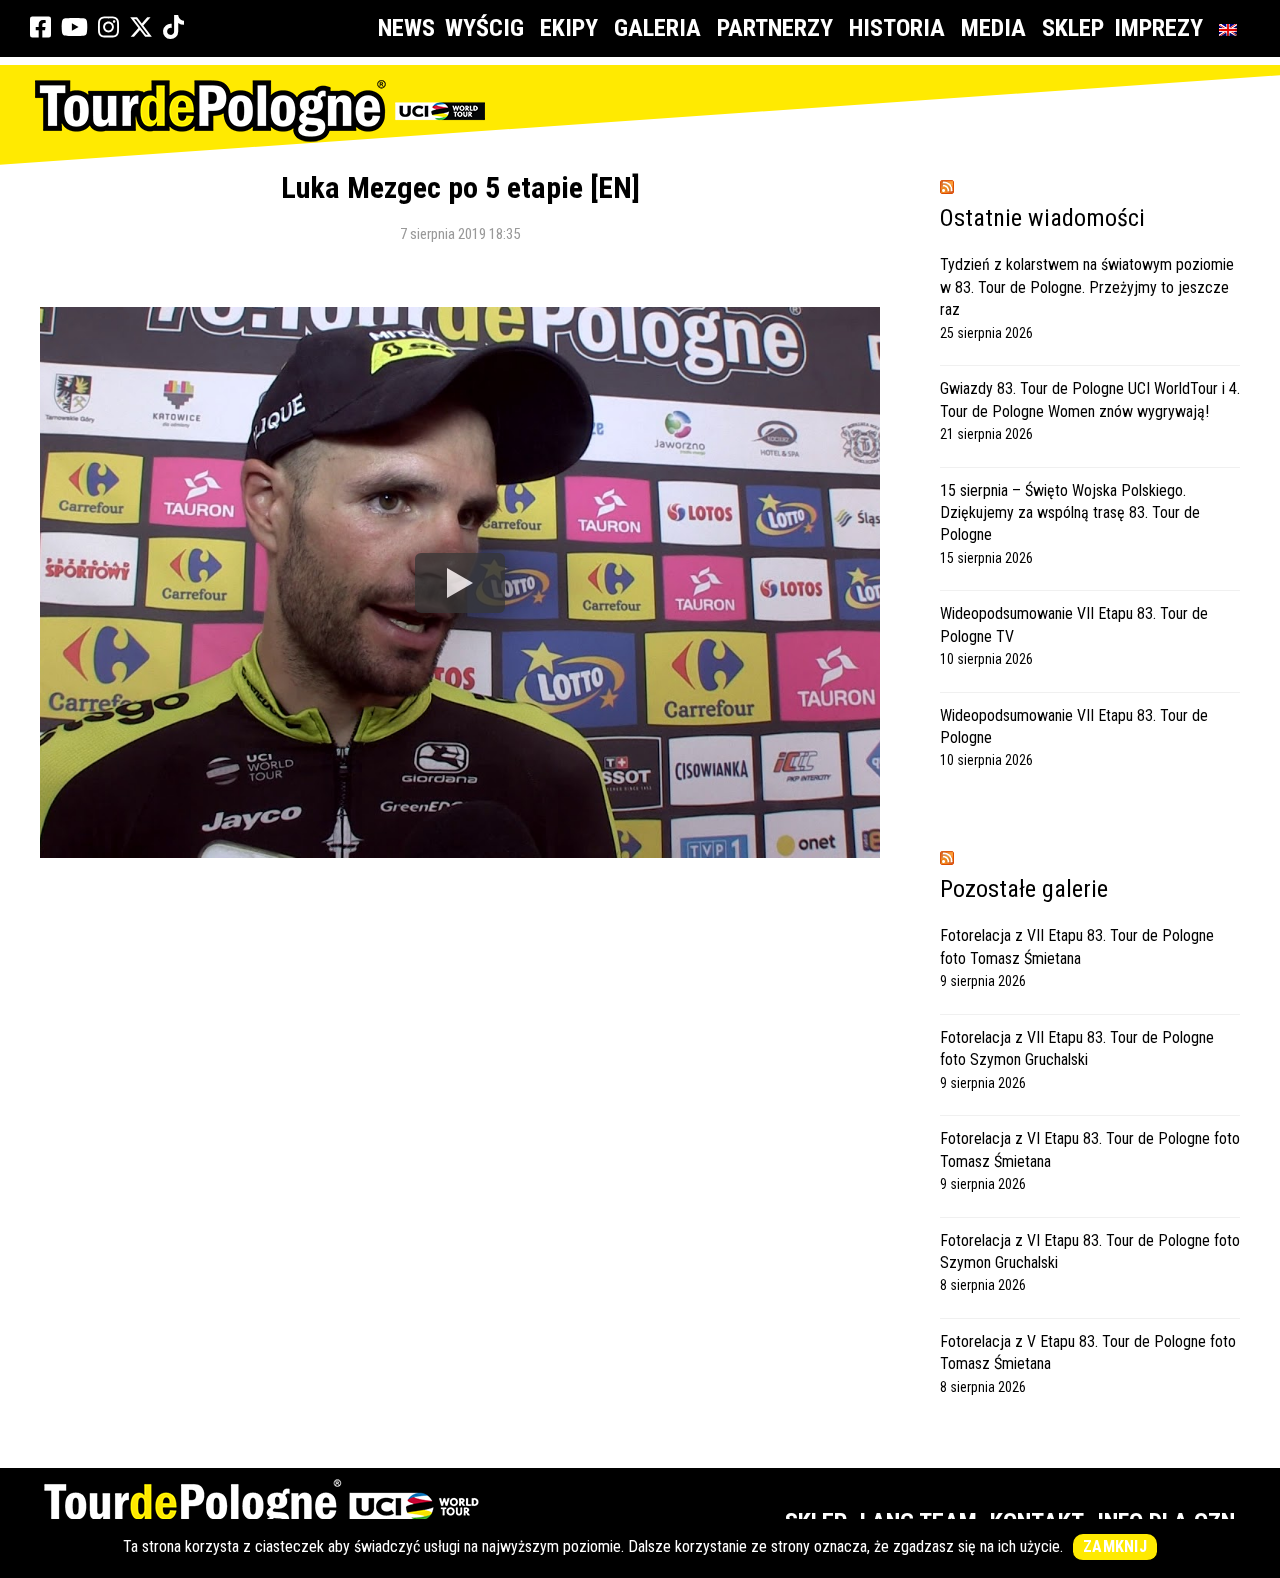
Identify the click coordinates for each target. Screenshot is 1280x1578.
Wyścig (484, 28)
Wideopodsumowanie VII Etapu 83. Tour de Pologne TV (1074, 624)
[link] (40, 28)
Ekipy (569, 28)
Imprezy (1158, 28)
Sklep (1073, 28)
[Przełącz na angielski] (1232, 28)
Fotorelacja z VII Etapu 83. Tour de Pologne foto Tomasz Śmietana (1077, 946)
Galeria (657, 28)
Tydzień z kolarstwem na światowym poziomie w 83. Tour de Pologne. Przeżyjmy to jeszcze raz (1087, 287)
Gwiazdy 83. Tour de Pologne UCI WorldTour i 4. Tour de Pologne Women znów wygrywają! (1090, 399)
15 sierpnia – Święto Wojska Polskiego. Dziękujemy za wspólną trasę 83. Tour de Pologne (1070, 513)
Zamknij (1115, 1546)
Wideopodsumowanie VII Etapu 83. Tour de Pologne (1074, 726)
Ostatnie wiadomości (1042, 218)
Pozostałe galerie (1024, 889)
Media (993, 28)
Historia (897, 28)
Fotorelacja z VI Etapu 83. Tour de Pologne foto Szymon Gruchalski (1090, 1251)
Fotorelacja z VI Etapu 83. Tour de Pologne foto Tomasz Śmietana (1090, 1149)
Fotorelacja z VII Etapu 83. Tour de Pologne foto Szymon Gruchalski (1077, 1048)
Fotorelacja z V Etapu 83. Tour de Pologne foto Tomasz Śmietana (1088, 1352)
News (406, 28)
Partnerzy (775, 28)
